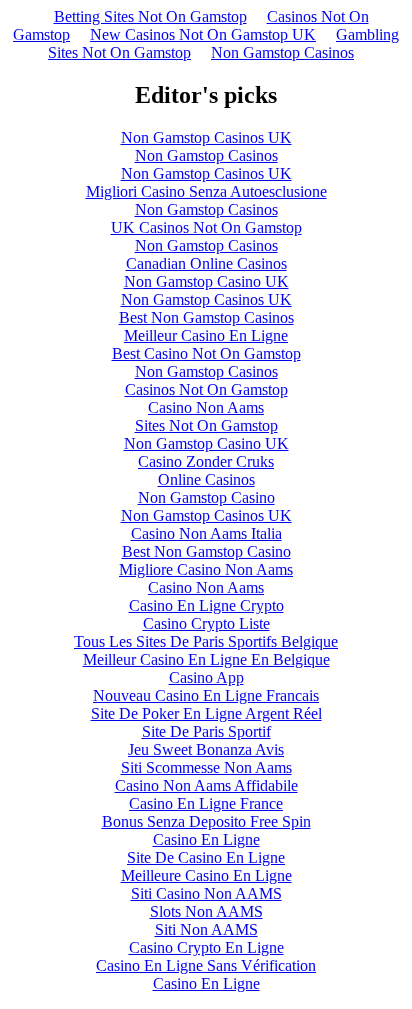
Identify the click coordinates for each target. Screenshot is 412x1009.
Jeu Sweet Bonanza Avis (206, 749)
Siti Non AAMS (206, 929)
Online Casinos (206, 479)
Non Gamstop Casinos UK (206, 137)
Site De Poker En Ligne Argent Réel (206, 713)
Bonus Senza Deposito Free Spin (206, 821)
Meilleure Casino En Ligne (206, 875)
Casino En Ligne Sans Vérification (206, 965)
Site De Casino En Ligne (206, 857)
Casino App (206, 677)
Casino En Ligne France (206, 803)
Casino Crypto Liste (206, 623)
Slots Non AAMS (206, 911)
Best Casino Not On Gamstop (206, 353)
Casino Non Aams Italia (206, 533)
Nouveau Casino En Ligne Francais (206, 695)
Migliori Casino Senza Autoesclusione (206, 191)
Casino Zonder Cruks (206, 461)
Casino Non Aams (206, 407)
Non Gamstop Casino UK (206, 281)
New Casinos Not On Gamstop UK (203, 34)
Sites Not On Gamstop (206, 425)
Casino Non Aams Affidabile (206, 785)
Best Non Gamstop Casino (206, 551)
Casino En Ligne (206, 839)
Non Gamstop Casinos (282, 52)
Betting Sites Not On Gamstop (150, 16)
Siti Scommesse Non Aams (206, 767)
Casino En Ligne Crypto (206, 605)
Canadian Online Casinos (206, 263)
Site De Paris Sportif (206, 731)
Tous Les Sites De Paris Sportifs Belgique (206, 641)
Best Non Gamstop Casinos (206, 317)
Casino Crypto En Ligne (206, 947)
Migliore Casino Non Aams (206, 569)
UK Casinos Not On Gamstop (206, 227)
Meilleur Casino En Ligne (206, 335)
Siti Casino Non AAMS (206, 893)
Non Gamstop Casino (206, 497)
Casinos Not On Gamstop (206, 389)
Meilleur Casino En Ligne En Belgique (206, 659)
